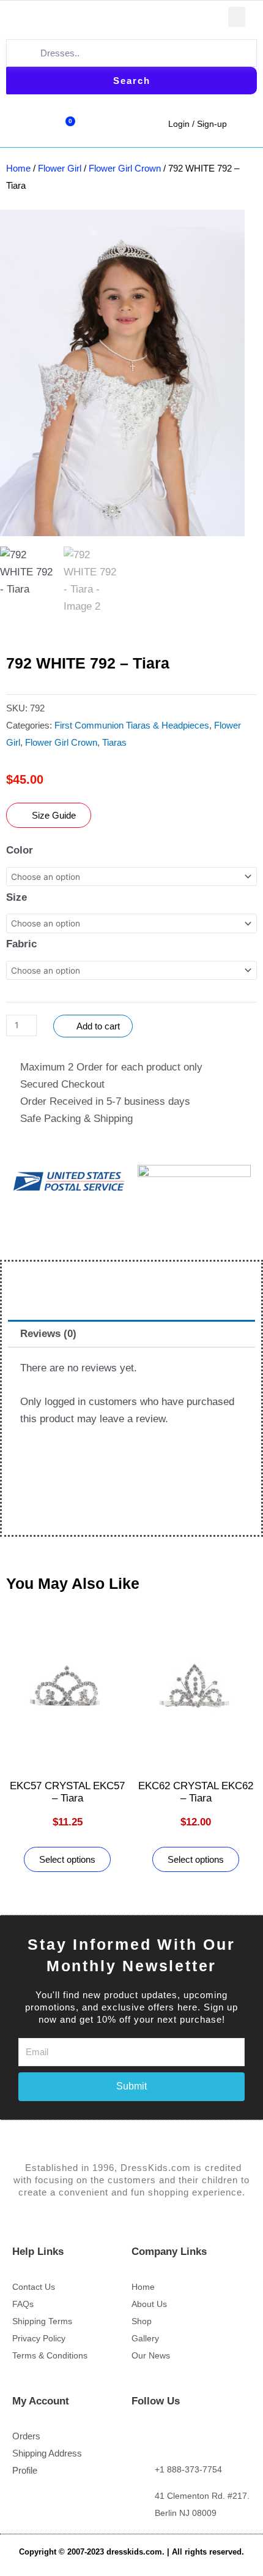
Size (17, 897)
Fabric (21, 944)
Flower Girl (60, 168)
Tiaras (114, 742)
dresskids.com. (137, 2552)
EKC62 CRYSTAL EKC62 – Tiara (196, 1792)
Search (132, 81)
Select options (67, 1859)
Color (20, 850)
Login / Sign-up (198, 124)
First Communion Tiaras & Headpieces (132, 725)
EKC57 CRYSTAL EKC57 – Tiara (67, 1792)
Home (18, 168)
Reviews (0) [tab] (48, 1334)
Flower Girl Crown (125, 168)
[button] (237, 17)
